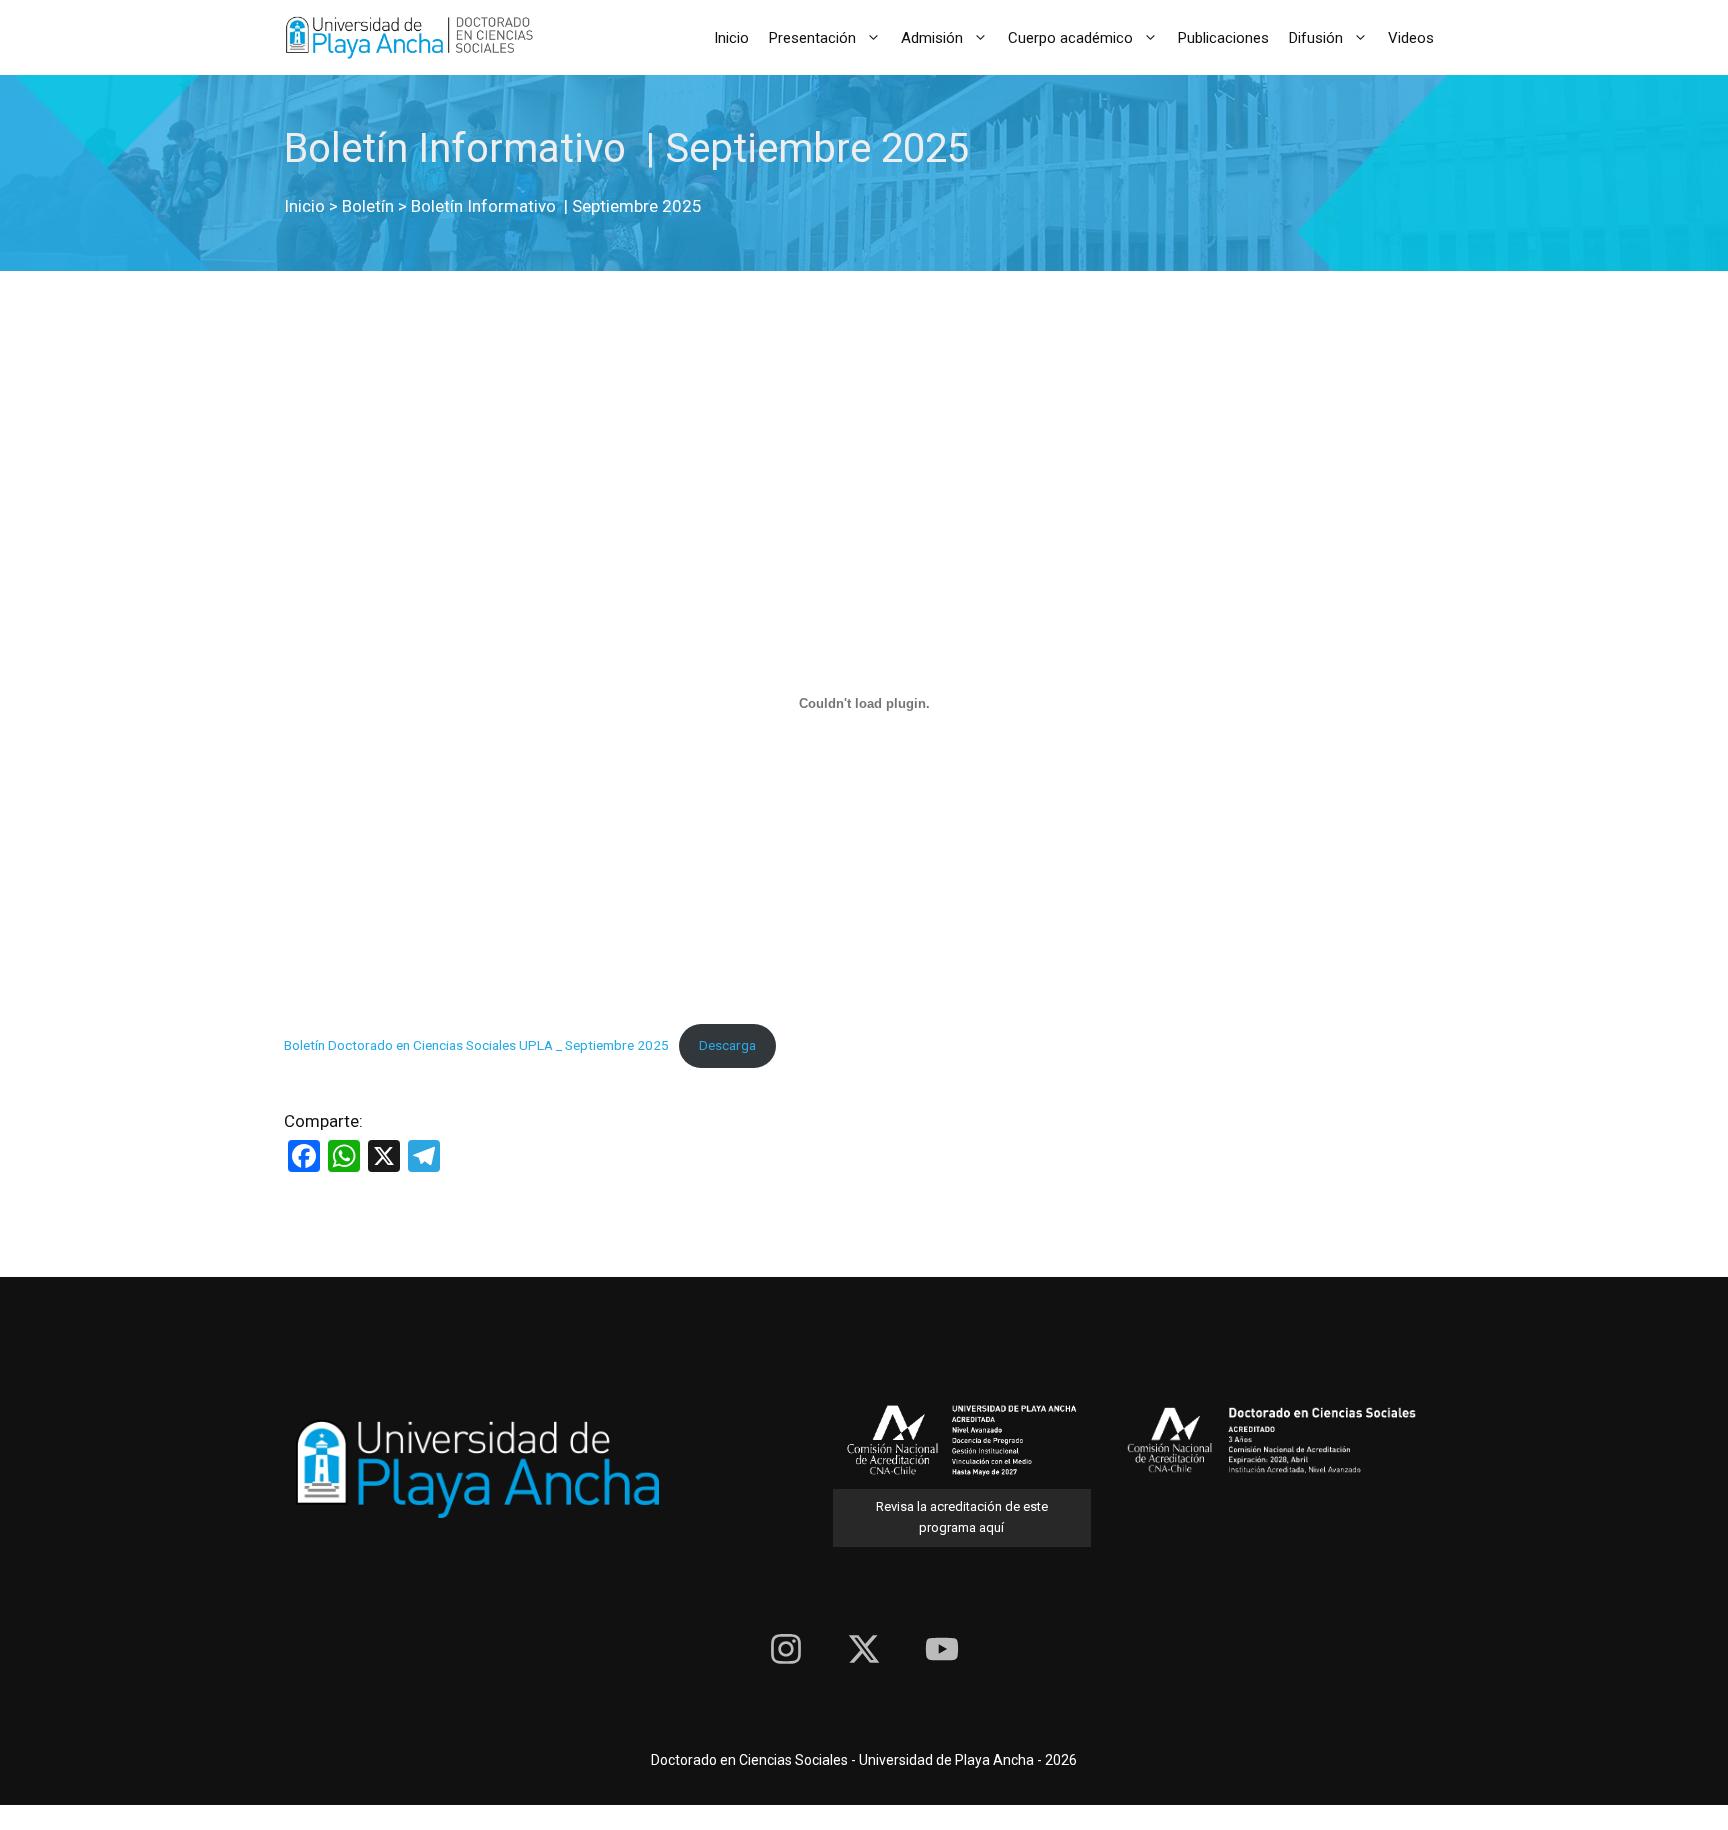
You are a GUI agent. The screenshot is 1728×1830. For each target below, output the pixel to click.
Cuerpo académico (1070, 38)
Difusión (1316, 38)
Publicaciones (1223, 38)
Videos (1411, 38)
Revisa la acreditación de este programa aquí (962, 1517)
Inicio (731, 38)
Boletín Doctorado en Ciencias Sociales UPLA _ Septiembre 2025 (476, 1045)
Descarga (727, 1045)
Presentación (812, 38)
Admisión (932, 38)
